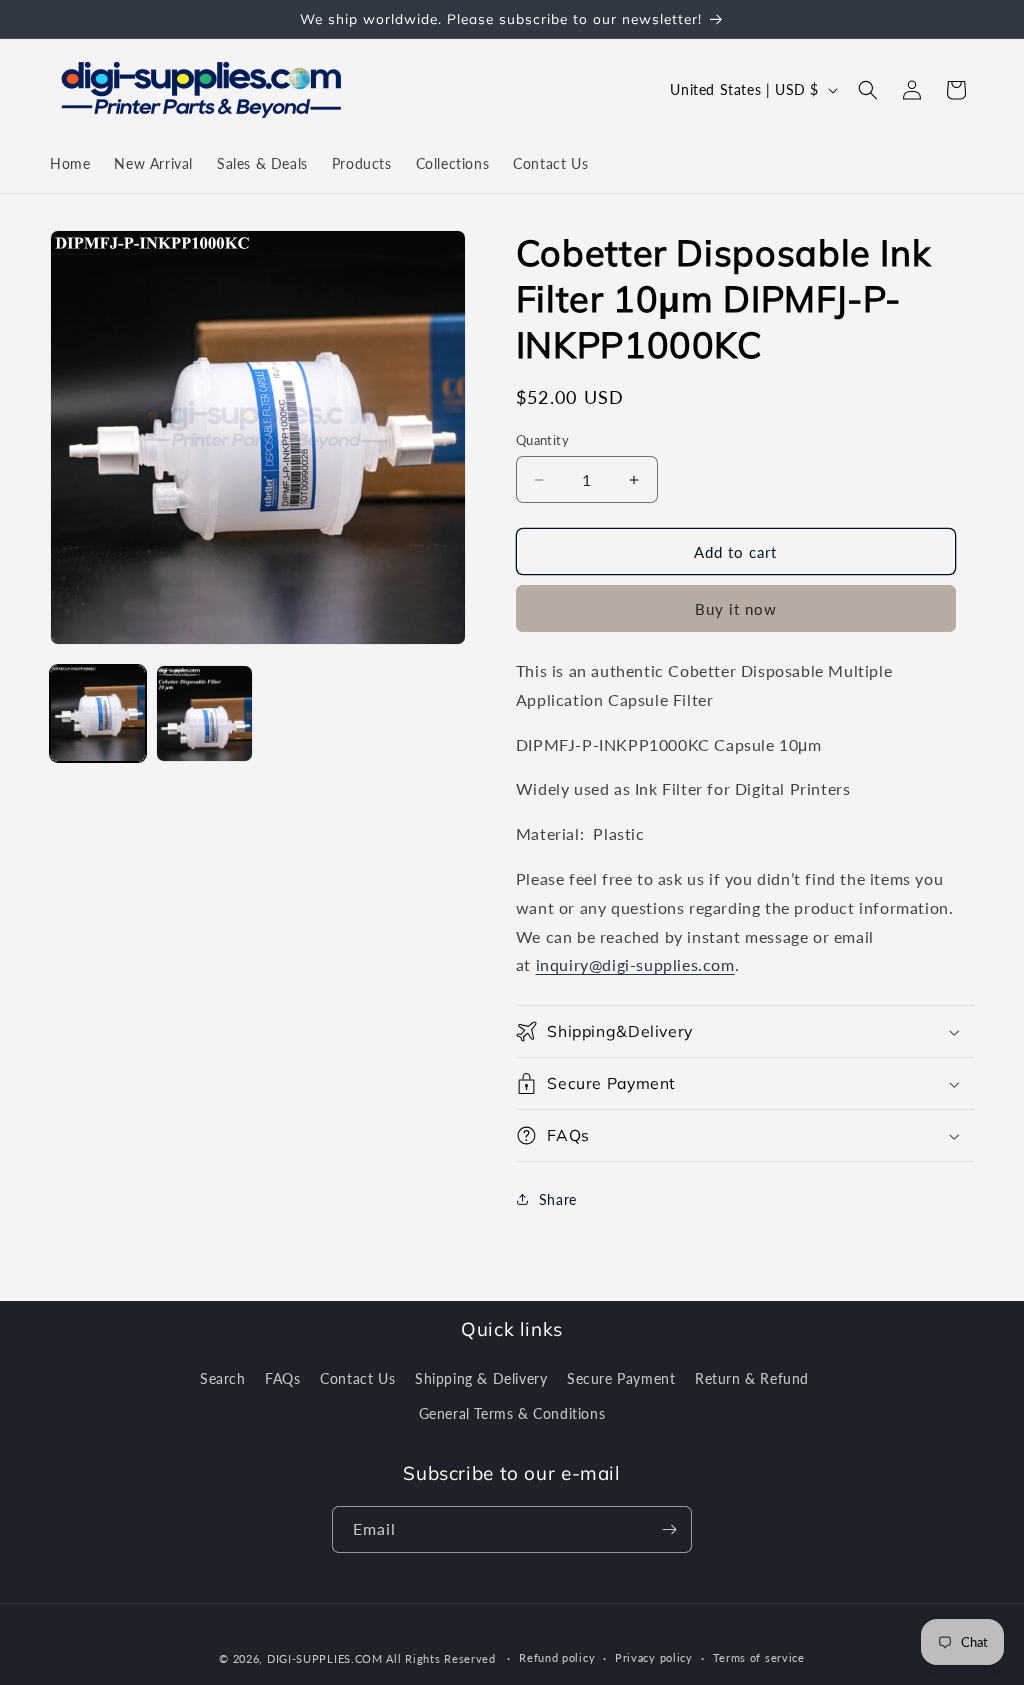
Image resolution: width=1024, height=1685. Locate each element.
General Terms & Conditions (512, 1413)
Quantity (542, 440)
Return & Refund (752, 1378)
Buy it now (736, 609)
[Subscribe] (669, 1529)
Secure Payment (621, 1378)
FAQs (282, 1378)
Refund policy (557, 1657)
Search (223, 1378)
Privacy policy (654, 1657)
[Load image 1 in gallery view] (98, 713)
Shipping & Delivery (481, 1378)
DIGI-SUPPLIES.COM (325, 1658)
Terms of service (759, 1657)
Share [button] (558, 1199)
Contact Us (357, 1378)
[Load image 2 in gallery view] (204, 713)
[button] (868, 90)
